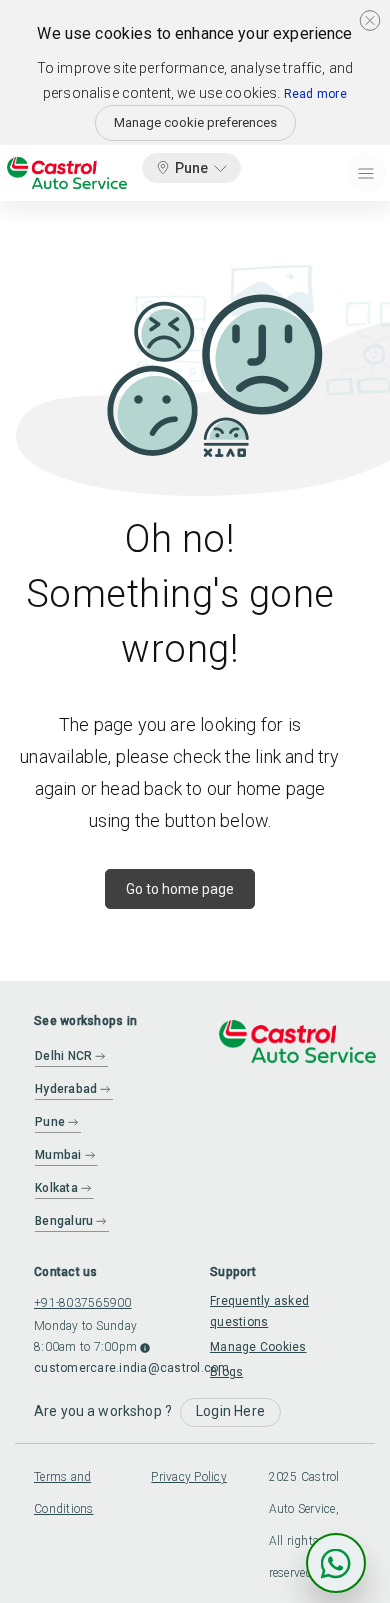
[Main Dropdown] (366, 173)
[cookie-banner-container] (370, 20)
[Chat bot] (336, 1563)
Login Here (230, 1411)
